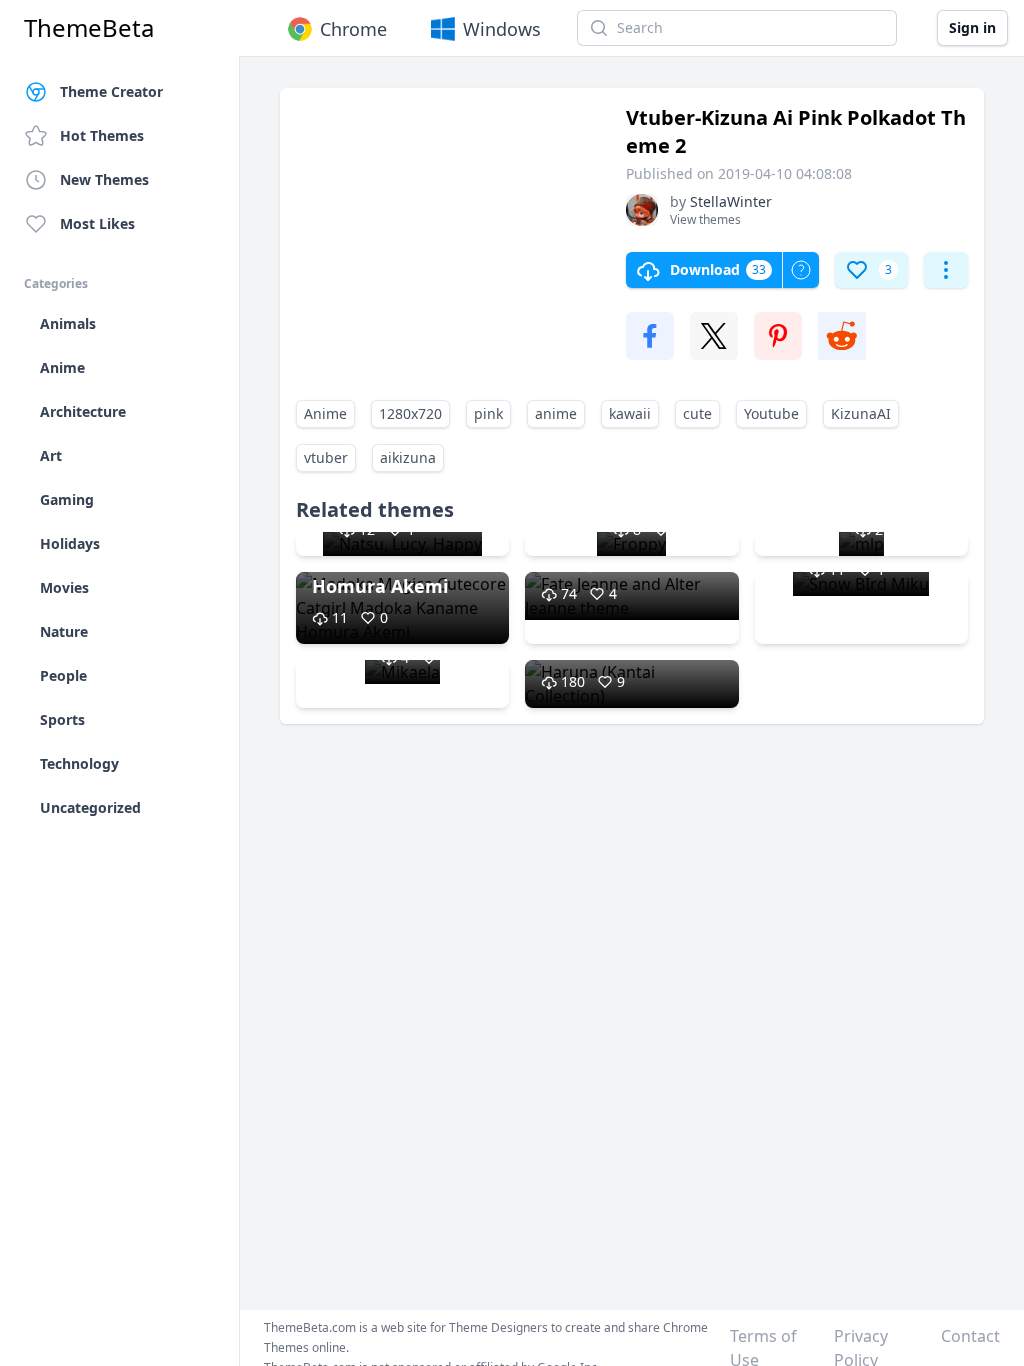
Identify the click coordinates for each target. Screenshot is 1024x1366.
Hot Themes (102, 135)
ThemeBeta (89, 28)
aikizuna (408, 457)
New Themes (104, 179)
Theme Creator (111, 91)
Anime (325, 413)
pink (488, 413)
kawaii (630, 413)
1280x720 (410, 413)
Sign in (972, 27)
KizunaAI (861, 413)
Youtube (771, 413)
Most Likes (97, 223)
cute (697, 413)
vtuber (326, 457)
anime (556, 413)
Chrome (353, 29)
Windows (502, 29)
